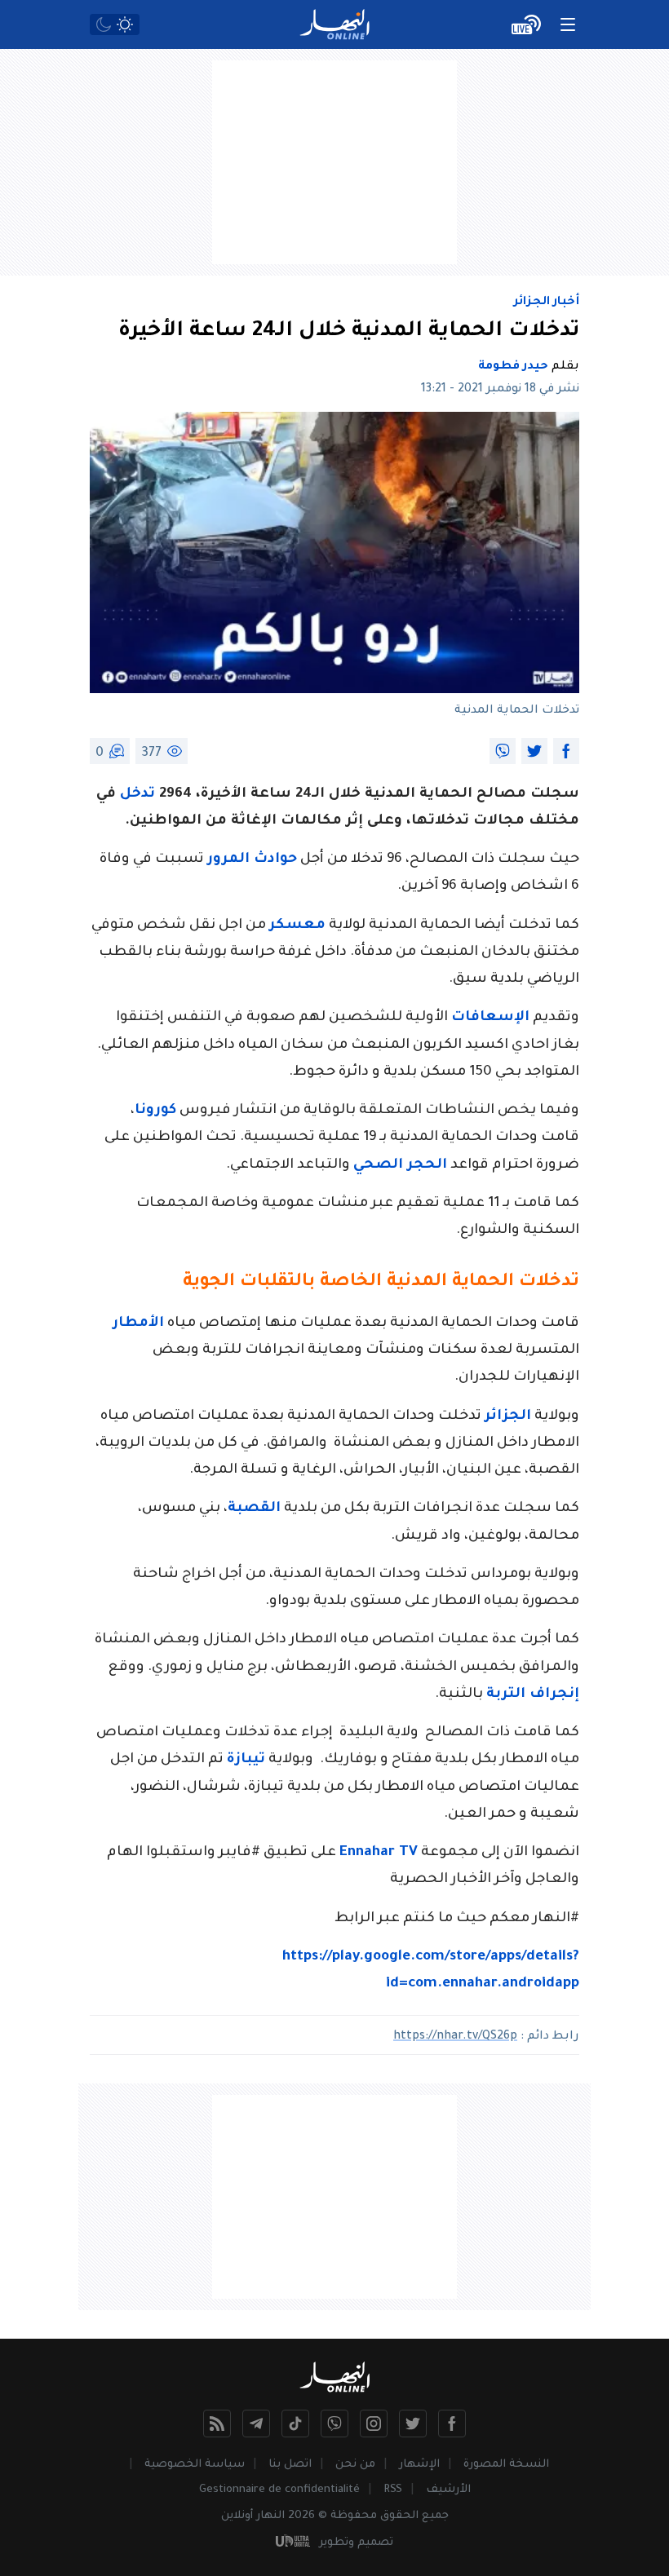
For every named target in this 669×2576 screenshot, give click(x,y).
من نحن (355, 2465)
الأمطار (138, 1324)
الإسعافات (490, 1018)
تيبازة (246, 1760)
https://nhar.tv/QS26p (455, 2037)
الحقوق (399, 2516)
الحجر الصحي (400, 1166)
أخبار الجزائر (547, 303)
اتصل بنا (290, 2465)
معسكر (297, 926)
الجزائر (508, 1417)
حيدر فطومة (513, 367)
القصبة (254, 1509)
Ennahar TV (379, 1853)
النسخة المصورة (506, 2465)
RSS (393, 2490)
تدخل (137, 795)
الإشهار (419, 2465)
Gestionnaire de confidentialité (279, 2490)
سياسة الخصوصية (195, 2465)
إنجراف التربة (533, 1695)
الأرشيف (448, 2490)
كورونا (155, 1111)
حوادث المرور (252, 860)
